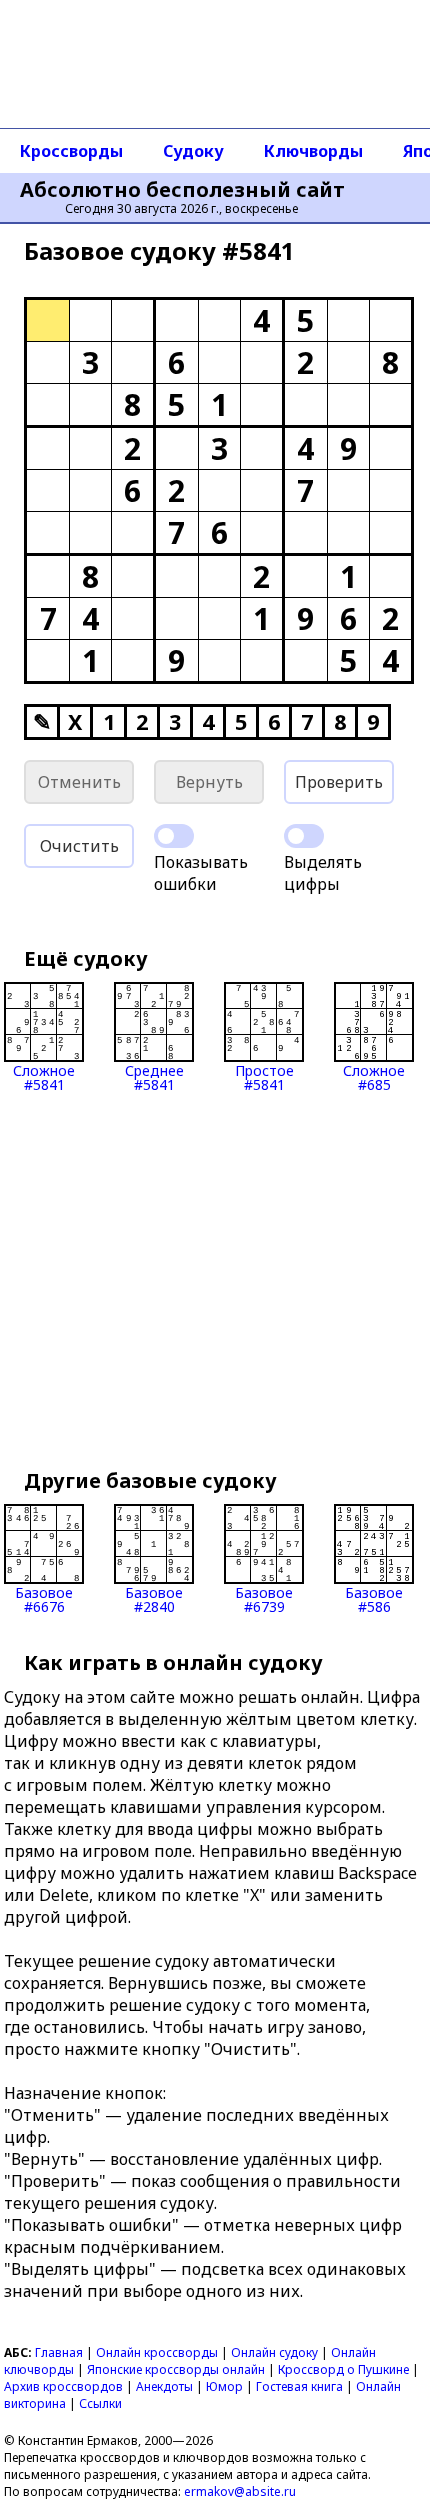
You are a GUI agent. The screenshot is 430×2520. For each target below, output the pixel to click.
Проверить (339, 782)
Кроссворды (71, 151)
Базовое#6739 (264, 1598)
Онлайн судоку (274, 2352)
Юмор (224, 2386)
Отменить (79, 782)
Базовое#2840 (154, 1598)
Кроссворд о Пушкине (343, 2369)
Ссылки (100, 2403)
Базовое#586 (374, 1598)
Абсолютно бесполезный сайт (182, 190)
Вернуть (209, 782)
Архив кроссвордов (63, 2386)
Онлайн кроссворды (157, 2352)
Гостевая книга (299, 2386)
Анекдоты (164, 2386)
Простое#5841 (264, 1076)
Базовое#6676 (44, 1598)
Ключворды (313, 151)
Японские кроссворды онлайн (176, 2369)
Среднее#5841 (154, 1076)
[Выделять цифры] (304, 836)
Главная (59, 2352)
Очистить (79, 846)
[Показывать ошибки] (174, 836)
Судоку (193, 151)
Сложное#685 (374, 1076)
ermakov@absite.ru (240, 2491)
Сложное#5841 (44, 1076)
